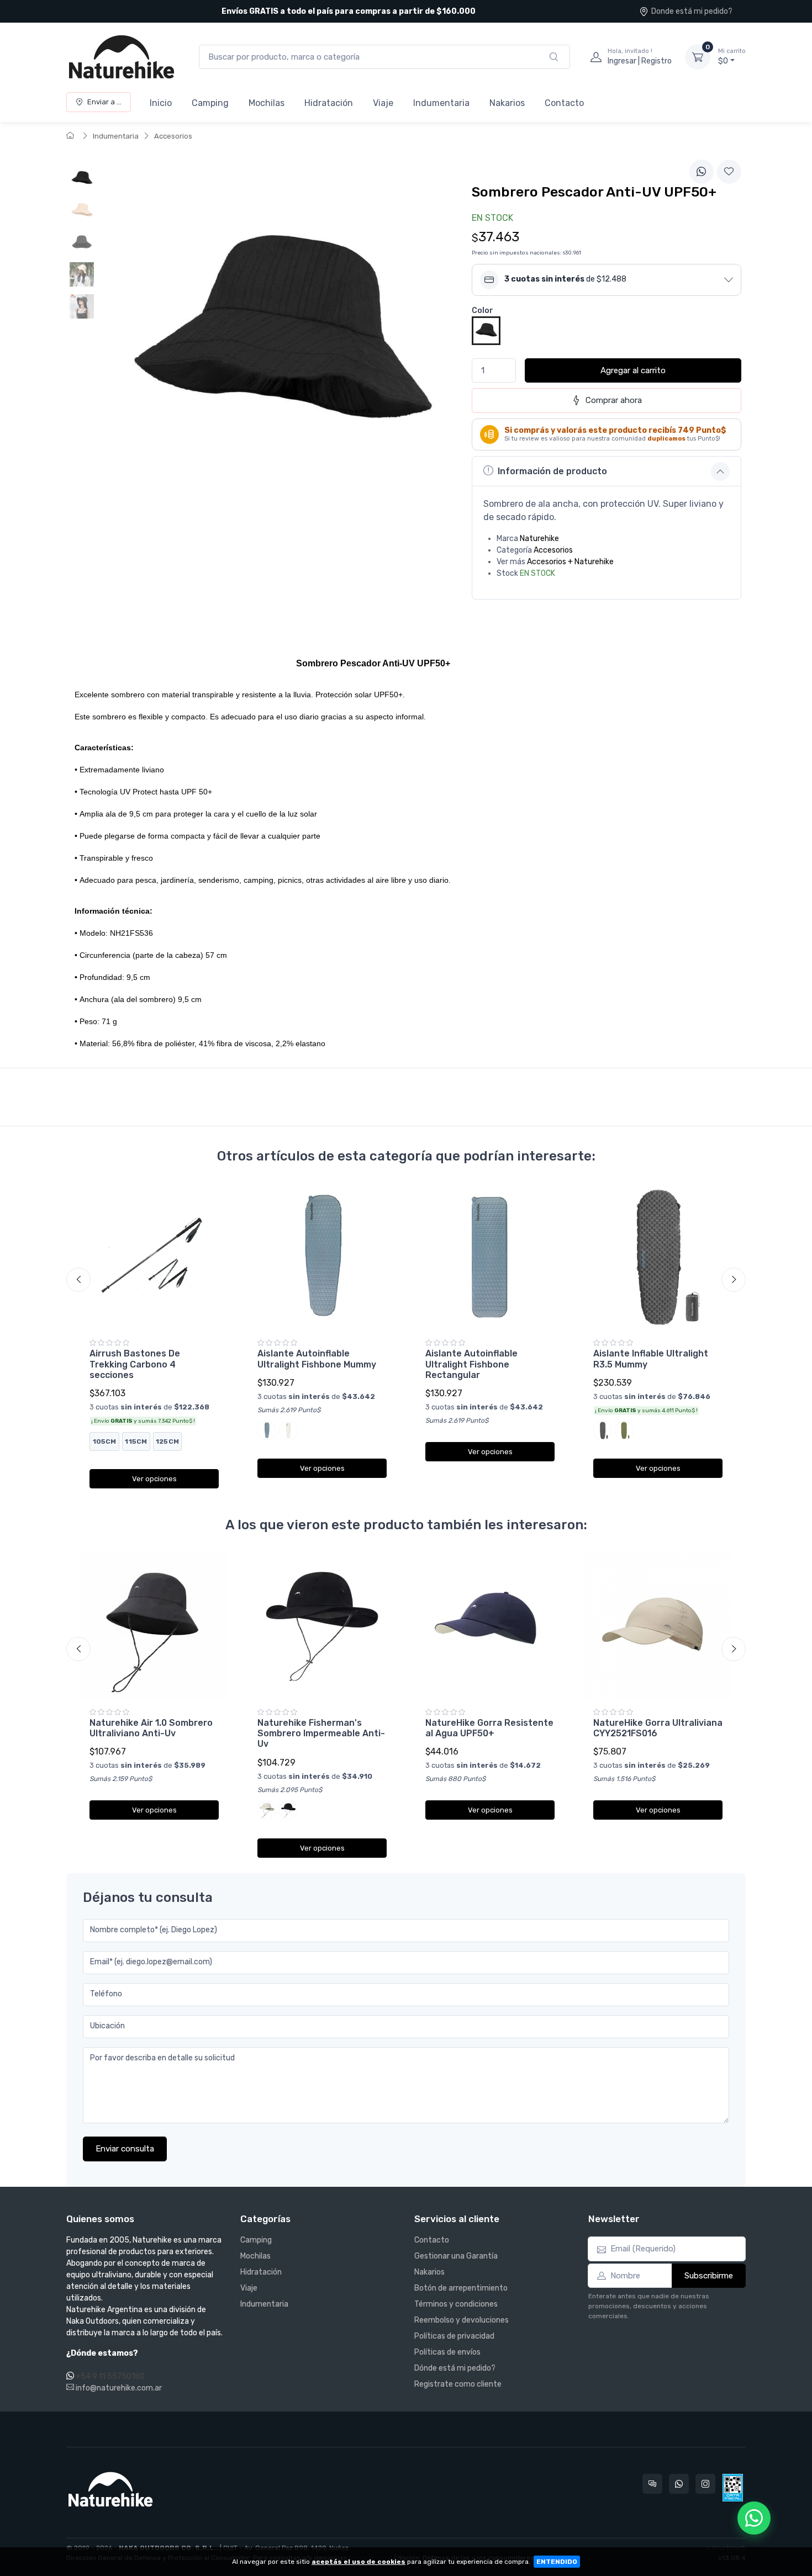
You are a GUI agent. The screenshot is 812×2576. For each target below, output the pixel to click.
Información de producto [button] (552, 471)
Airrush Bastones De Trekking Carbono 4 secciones (135, 1364)
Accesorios (173, 136)
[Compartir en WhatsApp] (702, 172)
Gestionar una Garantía (456, 2256)
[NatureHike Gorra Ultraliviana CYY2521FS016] (658, 1626)
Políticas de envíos (447, 2352)
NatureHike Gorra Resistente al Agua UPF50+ (489, 1728)
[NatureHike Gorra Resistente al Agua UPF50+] (490, 1626)
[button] (607, 280)
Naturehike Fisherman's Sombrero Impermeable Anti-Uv (321, 1733)
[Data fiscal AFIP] (733, 2488)
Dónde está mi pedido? (455, 2368)
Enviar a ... (104, 102)
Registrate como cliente (458, 2384)
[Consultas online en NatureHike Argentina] (652, 2484)
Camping (210, 103)
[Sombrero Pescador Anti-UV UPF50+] (82, 178)
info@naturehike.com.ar (118, 2388)
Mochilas (267, 103)
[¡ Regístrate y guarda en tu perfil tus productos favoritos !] (729, 172)
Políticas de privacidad (454, 2336)
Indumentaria (441, 103)
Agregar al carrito (633, 370)
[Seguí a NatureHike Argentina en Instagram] (705, 2484)
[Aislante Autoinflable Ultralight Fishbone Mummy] (322, 1257)
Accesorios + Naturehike (570, 562)
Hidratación (329, 103)
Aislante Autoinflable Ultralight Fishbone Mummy (317, 1359)
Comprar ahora (614, 400)
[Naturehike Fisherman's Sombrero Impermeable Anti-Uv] (322, 1626)
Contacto (564, 103)
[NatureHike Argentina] (122, 57)
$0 (732, 57)
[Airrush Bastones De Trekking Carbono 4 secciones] (154, 1257)
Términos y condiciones (456, 2304)
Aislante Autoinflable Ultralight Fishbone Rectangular (471, 1364)
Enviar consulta (125, 2149)
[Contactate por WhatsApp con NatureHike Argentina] (679, 2484)
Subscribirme (709, 2276)
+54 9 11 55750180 (110, 2376)
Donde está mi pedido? (692, 11)
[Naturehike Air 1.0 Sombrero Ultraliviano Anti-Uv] (154, 1626)
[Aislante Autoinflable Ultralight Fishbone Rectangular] (490, 1257)
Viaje (383, 103)
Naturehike (539, 539)
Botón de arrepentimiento (461, 2288)
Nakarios (507, 103)
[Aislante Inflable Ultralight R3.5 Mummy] (658, 1257)
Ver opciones (154, 1479)
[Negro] (486, 330)
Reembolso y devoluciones (462, 2320)
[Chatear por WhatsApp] (754, 2518)
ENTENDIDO (557, 2562)
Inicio (161, 103)
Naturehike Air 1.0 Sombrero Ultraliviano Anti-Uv (151, 1728)
